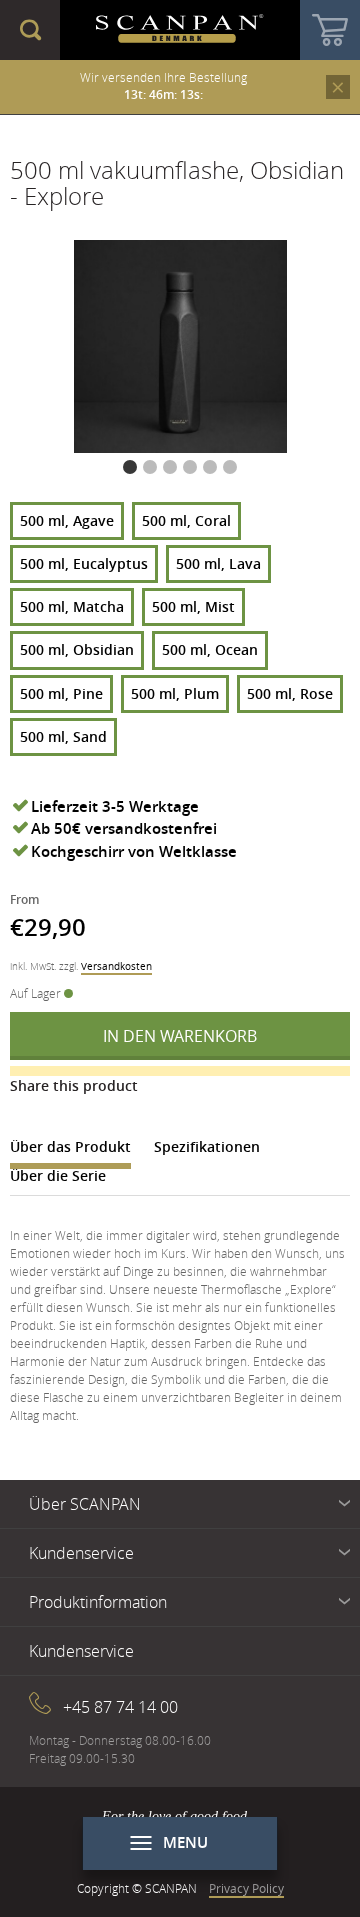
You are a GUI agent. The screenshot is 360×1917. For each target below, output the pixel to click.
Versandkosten (116, 966)
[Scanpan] (180, 30)
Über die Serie (58, 1175)
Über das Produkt (70, 1146)
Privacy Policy (246, 1888)
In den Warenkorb (180, 1036)
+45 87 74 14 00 (120, 1707)
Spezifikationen (207, 1146)
